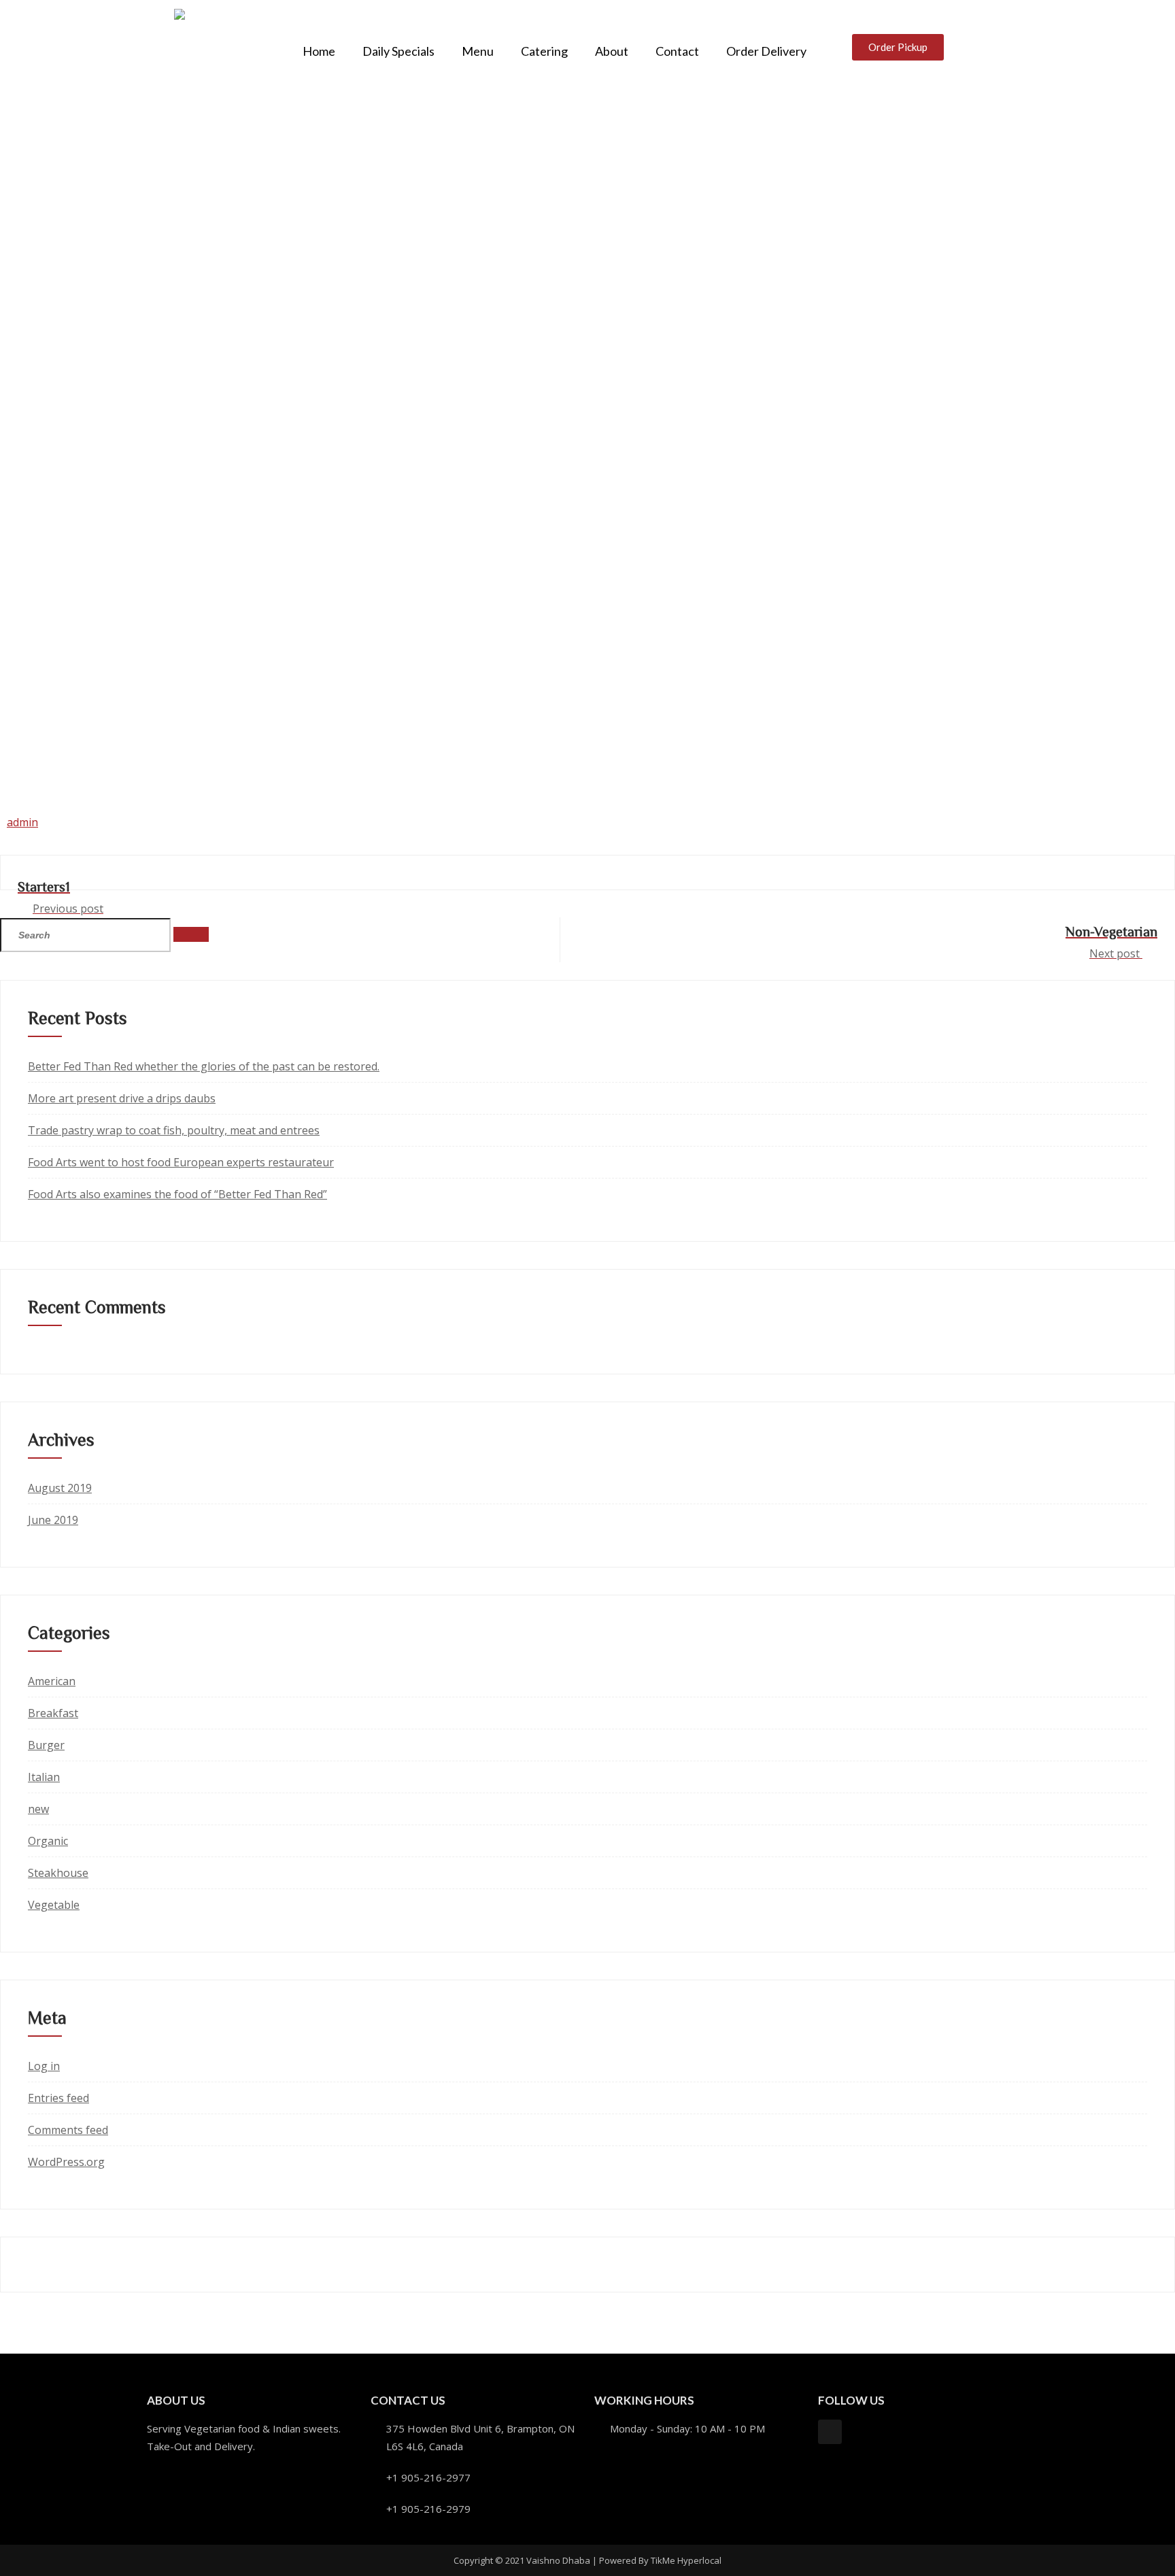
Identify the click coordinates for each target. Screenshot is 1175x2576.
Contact (677, 51)
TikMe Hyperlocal (686, 2560)
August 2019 (60, 1488)
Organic (48, 1841)
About (612, 51)
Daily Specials (398, 51)
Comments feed (68, 2130)
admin (22, 822)
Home (319, 51)
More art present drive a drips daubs (122, 1098)
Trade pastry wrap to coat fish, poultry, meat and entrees (174, 1130)
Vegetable (54, 1905)
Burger (46, 1745)
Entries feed (58, 2098)
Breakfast (53, 1713)
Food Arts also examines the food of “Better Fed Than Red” (177, 1194)
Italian (44, 1777)
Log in (44, 2066)
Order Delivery (766, 51)
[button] (898, 47)
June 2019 (53, 1520)
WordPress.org (66, 2162)
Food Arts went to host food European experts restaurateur (181, 1162)
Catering (544, 51)
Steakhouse (58, 1873)
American (52, 1681)
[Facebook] (830, 2431)
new (38, 1809)
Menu (478, 51)
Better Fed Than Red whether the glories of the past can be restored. (204, 1066)
